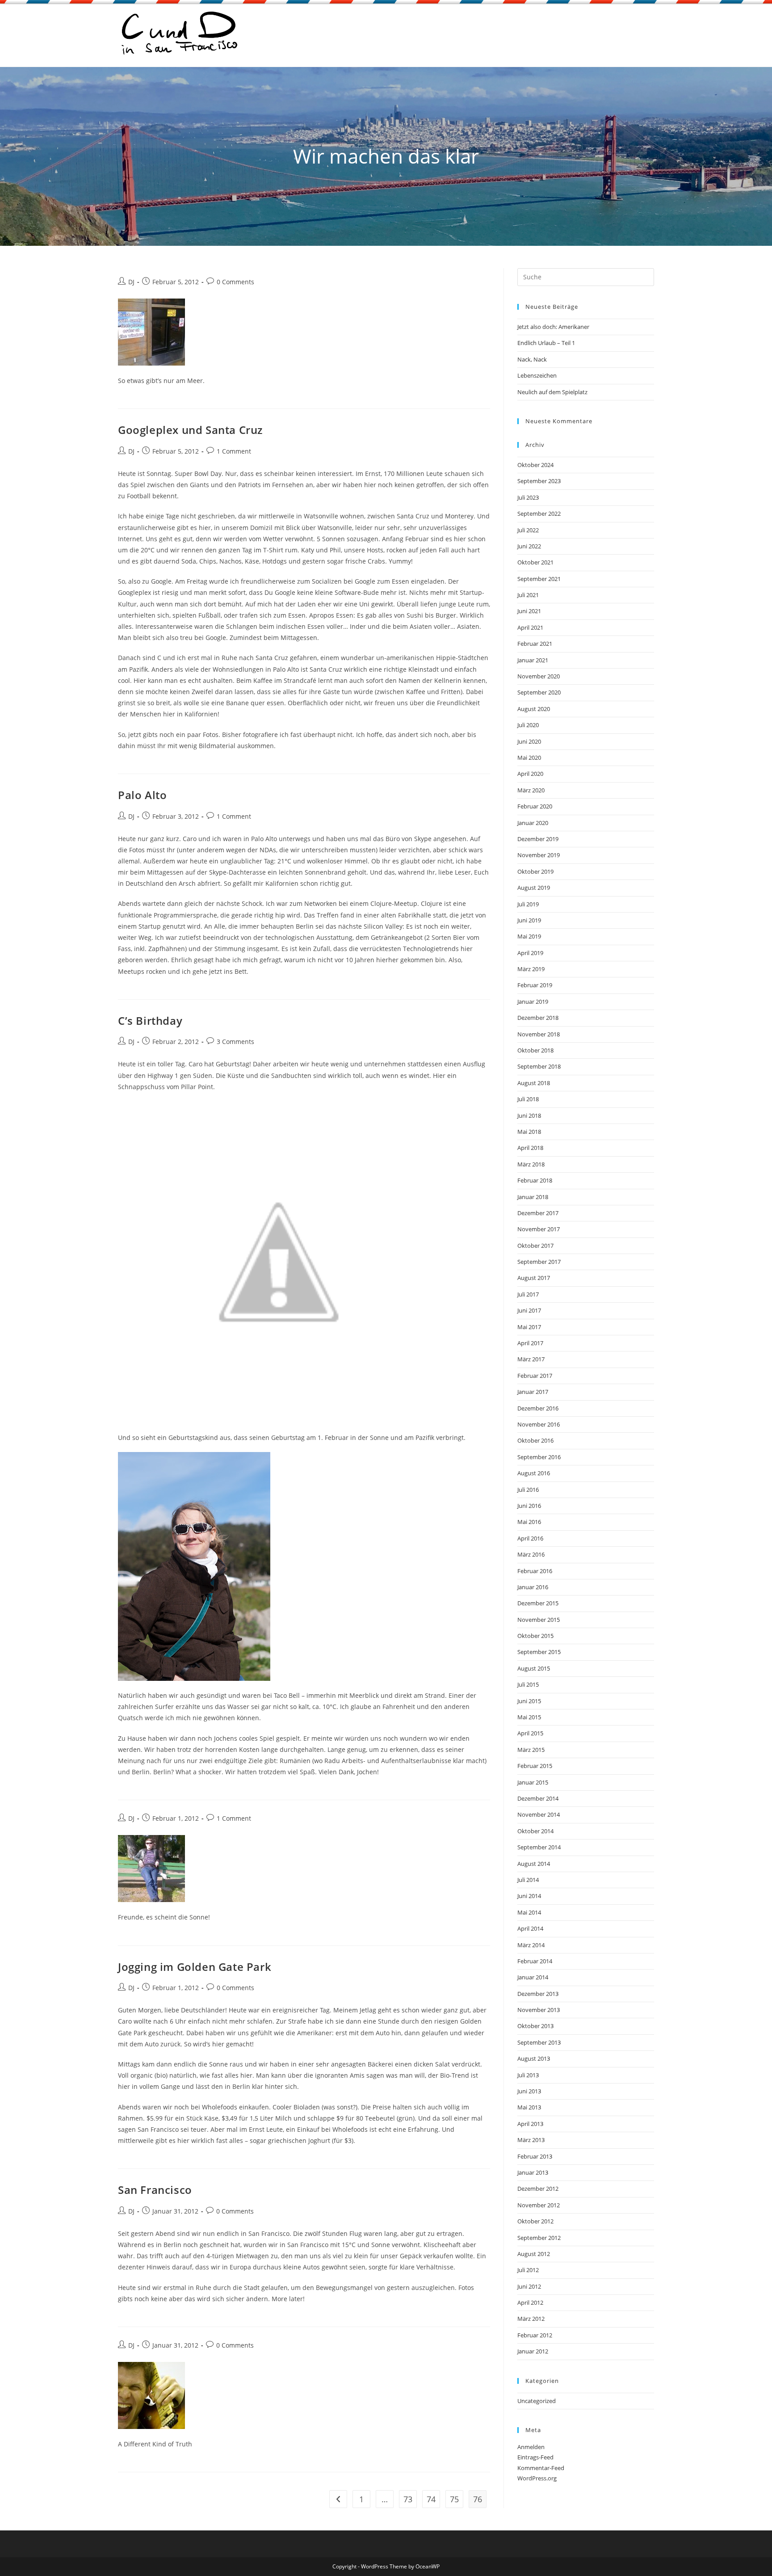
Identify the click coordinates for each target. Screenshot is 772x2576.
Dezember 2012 (538, 2189)
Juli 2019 (528, 904)
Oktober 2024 (535, 465)
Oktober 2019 (535, 871)
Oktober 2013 (535, 2026)
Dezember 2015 (538, 1603)
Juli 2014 (528, 1880)
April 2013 (530, 2124)
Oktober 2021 (535, 562)
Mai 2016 (529, 1522)
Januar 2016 (533, 1587)
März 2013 (531, 2140)
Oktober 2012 (535, 2221)
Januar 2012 (533, 2351)
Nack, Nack (532, 359)
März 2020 (531, 790)
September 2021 (539, 579)
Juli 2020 (528, 725)
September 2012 (539, 2238)
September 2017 (539, 1262)
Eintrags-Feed (535, 2457)
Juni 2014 (529, 1896)
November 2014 (539, 1814)
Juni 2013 (529, 2091)
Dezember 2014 (538, 1798)
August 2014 (534, 1864)
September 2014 (539, 1847)
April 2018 (530, 1148)
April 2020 (530, 774)
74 (431, 2499)
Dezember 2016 (538, 1408)
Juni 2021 (529, 611)
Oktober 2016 (535, 1440)
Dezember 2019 (538, 839)
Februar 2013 (535, 2156)
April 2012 (530, 2302)
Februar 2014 (535, 1961)
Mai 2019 (529, 936)
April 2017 (530, 1343)
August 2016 (534, 1473)
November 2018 (539, 1034)
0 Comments (235, 282)
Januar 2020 (533, 823)
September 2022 (539, 514)
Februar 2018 (535, 1180)
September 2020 (539, 692)
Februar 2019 (535, 985)
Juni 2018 (529, 1115)
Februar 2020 (535, 806)
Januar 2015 (533, 1782)
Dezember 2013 (538, 1994)
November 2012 (539, 2205)
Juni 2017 (529, 1310)
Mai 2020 (529, 758)
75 (454, 2499)
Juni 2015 (529, 1701)
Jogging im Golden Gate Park (195, 1967)
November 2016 (539, 1424)
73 (408, 2499)
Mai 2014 (529, 1912)
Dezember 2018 (538, 1018)
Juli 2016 (528, 1490)
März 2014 (531, 1945)
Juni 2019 (529, 920)
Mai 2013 (529, 2107)
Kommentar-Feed (541, 2468)
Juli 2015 (528, 1684)
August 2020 (534, 709)
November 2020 (539, 676)
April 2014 (530, 1928)
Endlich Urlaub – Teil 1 (546, 343)
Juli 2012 (528, 2270)
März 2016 (531, 1554)
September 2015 (539, 1652)
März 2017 (531, 1359)
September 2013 (539, 2042)
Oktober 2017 (535, 1246)
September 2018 (539, 1066)
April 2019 (530, 953)
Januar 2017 (533, 1392)
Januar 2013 (533, 2172)
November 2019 (539, 855)
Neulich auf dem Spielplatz (552, 392)
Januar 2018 (533, 1197)
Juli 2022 (528, 530)
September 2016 (539, 1457)
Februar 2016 (535, 1571)
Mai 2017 (529, 1327)
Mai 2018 (529, 1132)
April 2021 (530, 627)
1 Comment (234, 451)
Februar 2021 (535, 644)
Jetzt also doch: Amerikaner (553, 327)
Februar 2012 (535, 2335)
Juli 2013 (528, 2075)
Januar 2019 (533, 1002)
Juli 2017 (528, 1294)
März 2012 (531, 2319)
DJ (131, 282)
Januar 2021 (533, 660)
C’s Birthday (150, 1021)
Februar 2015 (535, 1766)
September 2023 (539, 481)
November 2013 (539, 2010)
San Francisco (155, 2190)
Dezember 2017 (538, 1213)
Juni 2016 (529, 1506)
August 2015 (534, 1668)
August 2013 (534, 2058)
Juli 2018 (528, 1099)
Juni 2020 (529, 741)
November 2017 (539, 1229)
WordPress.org (537, 2478)
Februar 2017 (535, 1376)
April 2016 (530, 1538)
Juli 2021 (528, 595)
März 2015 (531, 1750)
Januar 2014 (533, 1977)
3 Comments (235, 1042)
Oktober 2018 (535, 1050)
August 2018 (534, 1083)
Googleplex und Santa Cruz (190, 430)
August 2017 (534, 1278)
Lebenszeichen (537, 375)
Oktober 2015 (535, 1636)
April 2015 (530, 1733)
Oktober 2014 (535, 1831)
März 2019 (531, 969)
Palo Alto (142, 795)
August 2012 (534, 2254)
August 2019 (534, 888)
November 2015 (539, 1620)
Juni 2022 (529, 546)
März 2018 (531, 1164)
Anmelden (531, 2447)
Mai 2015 (529, 1717)
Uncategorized (537, 2401)
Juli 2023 (528, 497)
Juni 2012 (529, 2286)
